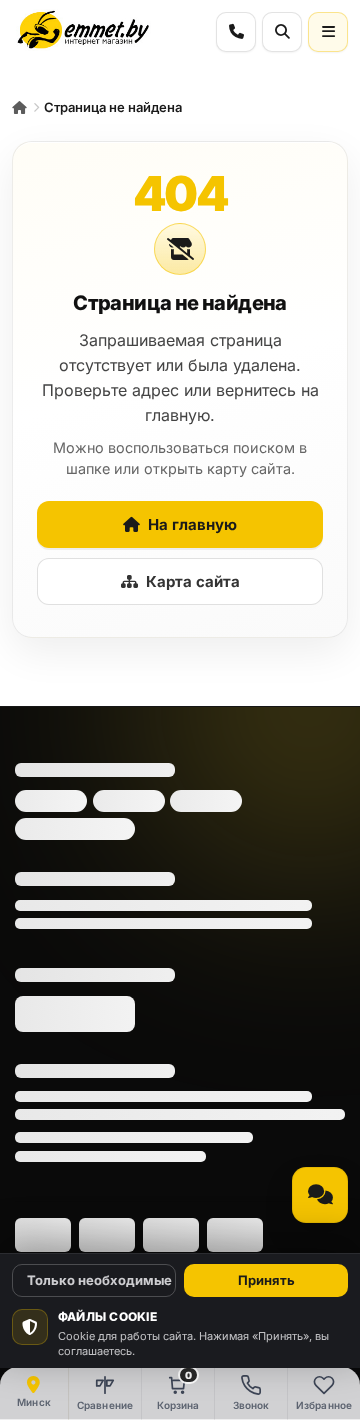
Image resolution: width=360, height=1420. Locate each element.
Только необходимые (99, 1280)
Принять (266, 1280)
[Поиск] (282, 32)
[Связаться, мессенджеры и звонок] (320, 1195)
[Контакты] (236, 32)
